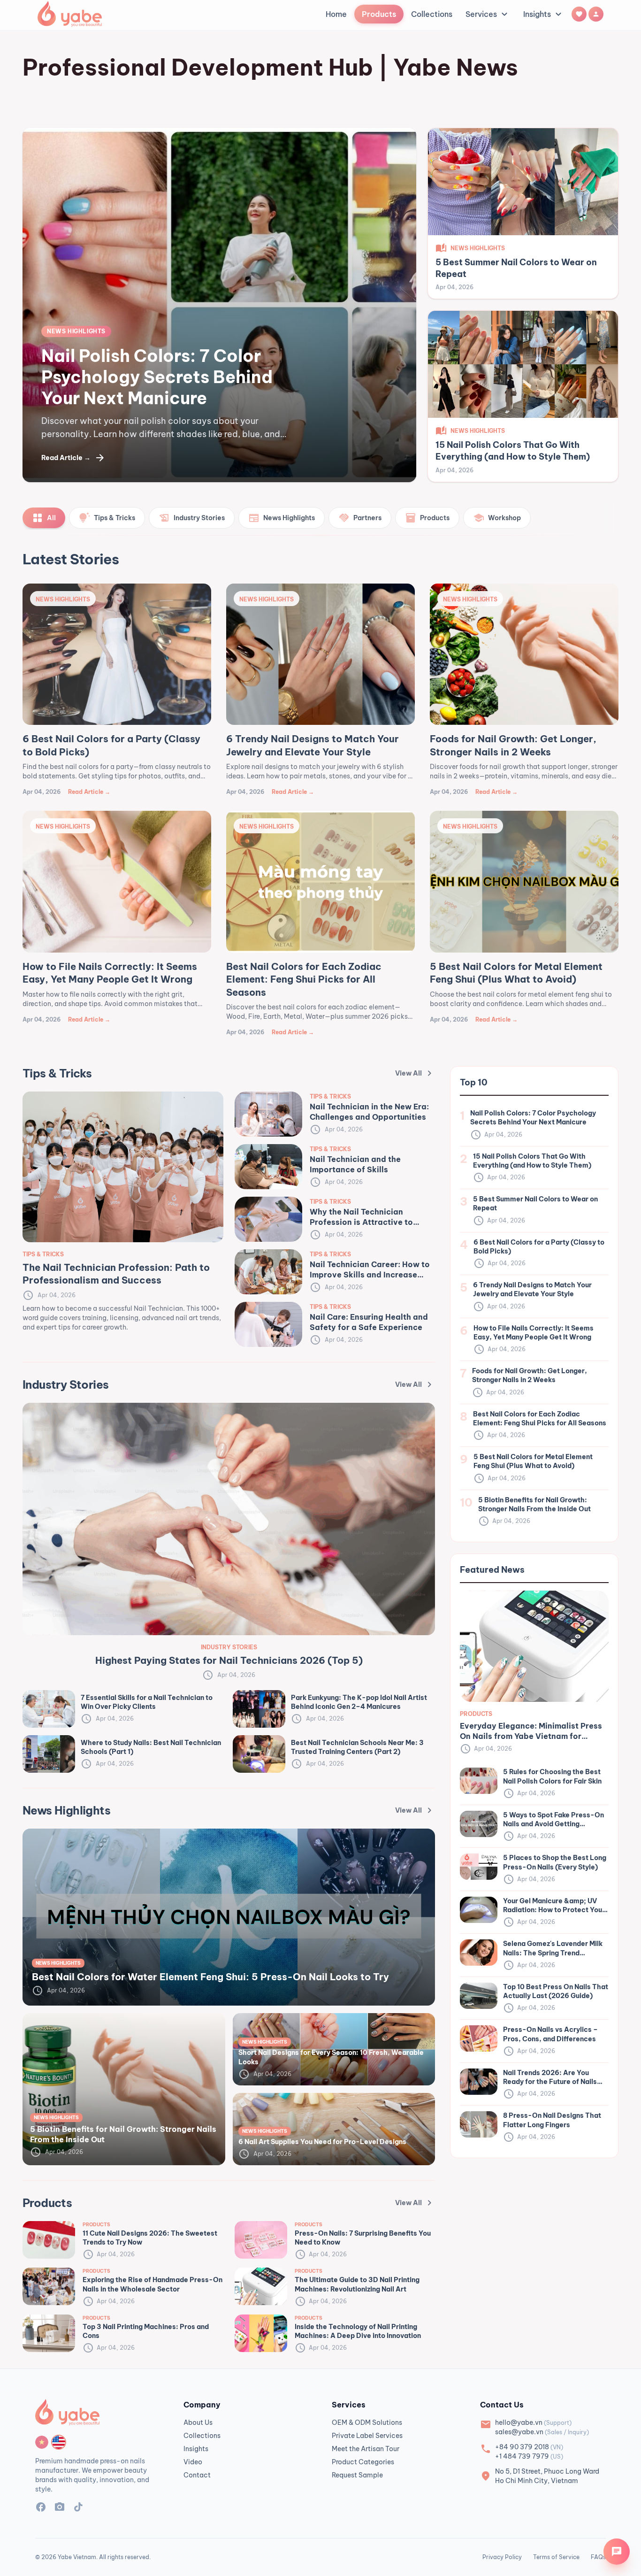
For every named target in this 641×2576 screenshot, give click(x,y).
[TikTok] (78, 2508)
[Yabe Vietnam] (70, 14)
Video (193, 2462)
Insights (544, 14)
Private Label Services (367, 2436)
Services (488, 14)
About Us (198, 2422)
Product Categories (363, 2462)
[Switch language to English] (59, 2442)
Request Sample (357, 2475)
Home (336, 14)
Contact (197, 2475)
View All (415, 1073)
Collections (432, 14)
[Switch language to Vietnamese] (42, 2442)
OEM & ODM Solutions (367, 2422)
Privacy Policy (502, 2557)
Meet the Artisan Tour (366, 2449)
